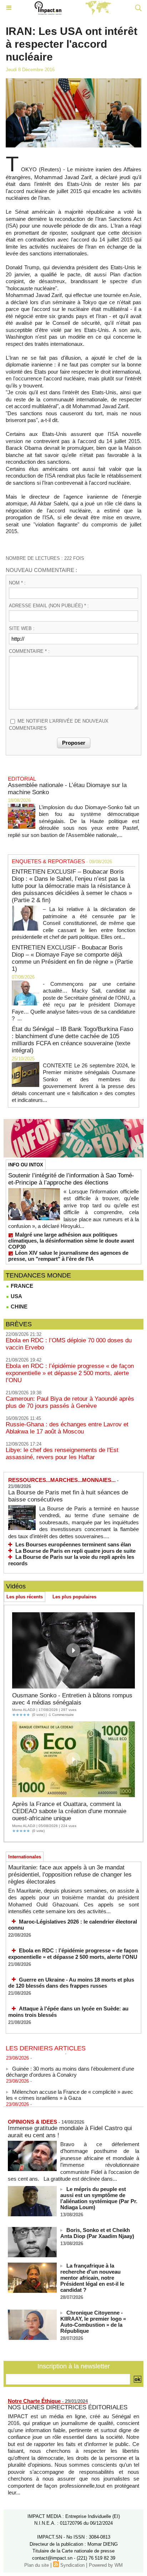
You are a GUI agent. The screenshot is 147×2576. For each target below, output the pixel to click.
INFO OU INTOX (26, 1165)
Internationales (25, 1857)
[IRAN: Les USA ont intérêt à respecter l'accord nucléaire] (73, 81)
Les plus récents (25, 1597)
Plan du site (37, 2565)
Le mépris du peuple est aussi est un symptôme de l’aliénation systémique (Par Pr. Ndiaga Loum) (99, 2198)
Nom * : (17, 583)
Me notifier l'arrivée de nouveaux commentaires (59, 725)
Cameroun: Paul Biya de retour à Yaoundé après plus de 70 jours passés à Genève (70, 1402)
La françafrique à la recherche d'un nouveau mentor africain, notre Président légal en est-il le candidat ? (92, 2278)
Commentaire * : (29, 651)
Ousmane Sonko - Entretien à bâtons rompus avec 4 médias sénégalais (72, 1699)
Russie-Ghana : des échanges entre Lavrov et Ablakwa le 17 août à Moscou (67, 1428)
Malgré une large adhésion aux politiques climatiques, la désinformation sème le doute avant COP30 (71, 1241)
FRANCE (21, 1286)
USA (16, 1296)
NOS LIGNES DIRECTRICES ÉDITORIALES (68, 2407)
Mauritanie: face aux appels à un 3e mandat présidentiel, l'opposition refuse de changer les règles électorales (70, 1875)
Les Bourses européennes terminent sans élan (73, 1544)
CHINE (18, 1307)
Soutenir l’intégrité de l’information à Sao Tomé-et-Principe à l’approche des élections (71, 1179)
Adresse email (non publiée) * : (49, 606)
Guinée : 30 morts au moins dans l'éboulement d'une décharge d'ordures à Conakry (70, 2066)
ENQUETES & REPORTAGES (48, 861)
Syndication (72, 2565)
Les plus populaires (74, 1597)
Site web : (22, 628)
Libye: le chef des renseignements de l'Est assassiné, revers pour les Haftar (62, 1454)
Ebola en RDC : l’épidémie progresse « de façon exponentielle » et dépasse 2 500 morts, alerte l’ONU (70, 1373)
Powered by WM (106, 2565)
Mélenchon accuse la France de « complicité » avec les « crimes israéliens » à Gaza (70, 2089)
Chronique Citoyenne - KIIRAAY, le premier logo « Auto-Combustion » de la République (93, 2322)
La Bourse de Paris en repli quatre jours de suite (75, 1551)
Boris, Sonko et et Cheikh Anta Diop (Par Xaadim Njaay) (97, 2233)
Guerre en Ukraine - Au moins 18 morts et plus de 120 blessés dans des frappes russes (71, 1983)
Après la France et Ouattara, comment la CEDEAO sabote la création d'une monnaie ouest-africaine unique (69, 1811)
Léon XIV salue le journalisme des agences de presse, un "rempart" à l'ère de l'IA (68, 1256)
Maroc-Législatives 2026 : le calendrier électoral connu (73, 1925)
